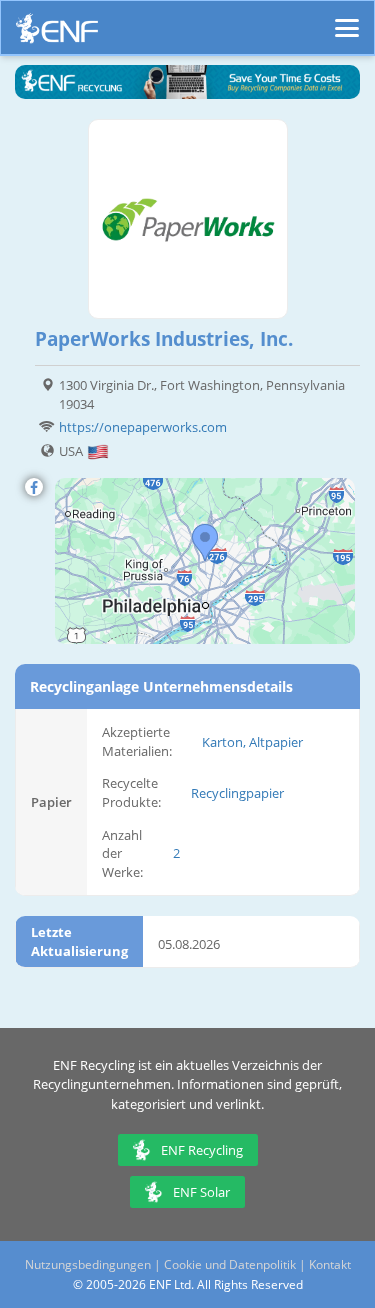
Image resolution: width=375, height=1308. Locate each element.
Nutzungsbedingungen (88, 1264)
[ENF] (57, 33)
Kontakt (330, 1264)
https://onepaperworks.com (143, 427)
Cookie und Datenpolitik (230, 1264)
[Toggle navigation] (347, 19)
